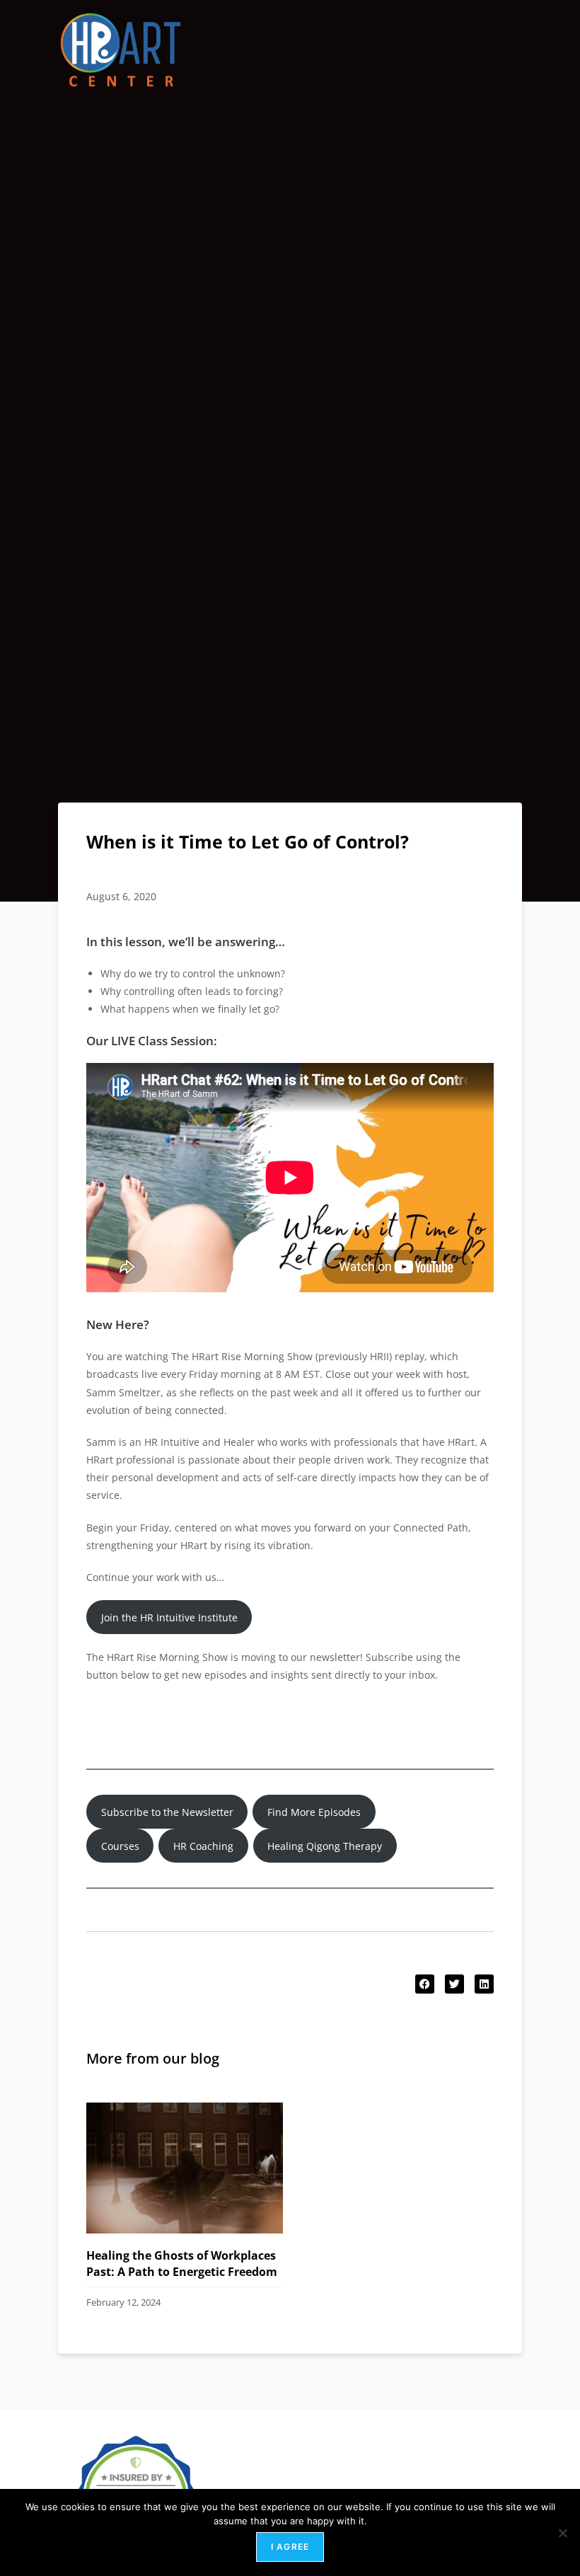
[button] (425, 1984)
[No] (562, 2533)
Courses (120, 1846)
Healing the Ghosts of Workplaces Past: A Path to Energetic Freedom (182, 2263)
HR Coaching (203, 1846)
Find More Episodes (314, 1812)
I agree (290, 2547)
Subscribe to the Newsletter (167, 1812)
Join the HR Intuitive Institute (169, 1617)
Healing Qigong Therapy (325, 1846)
